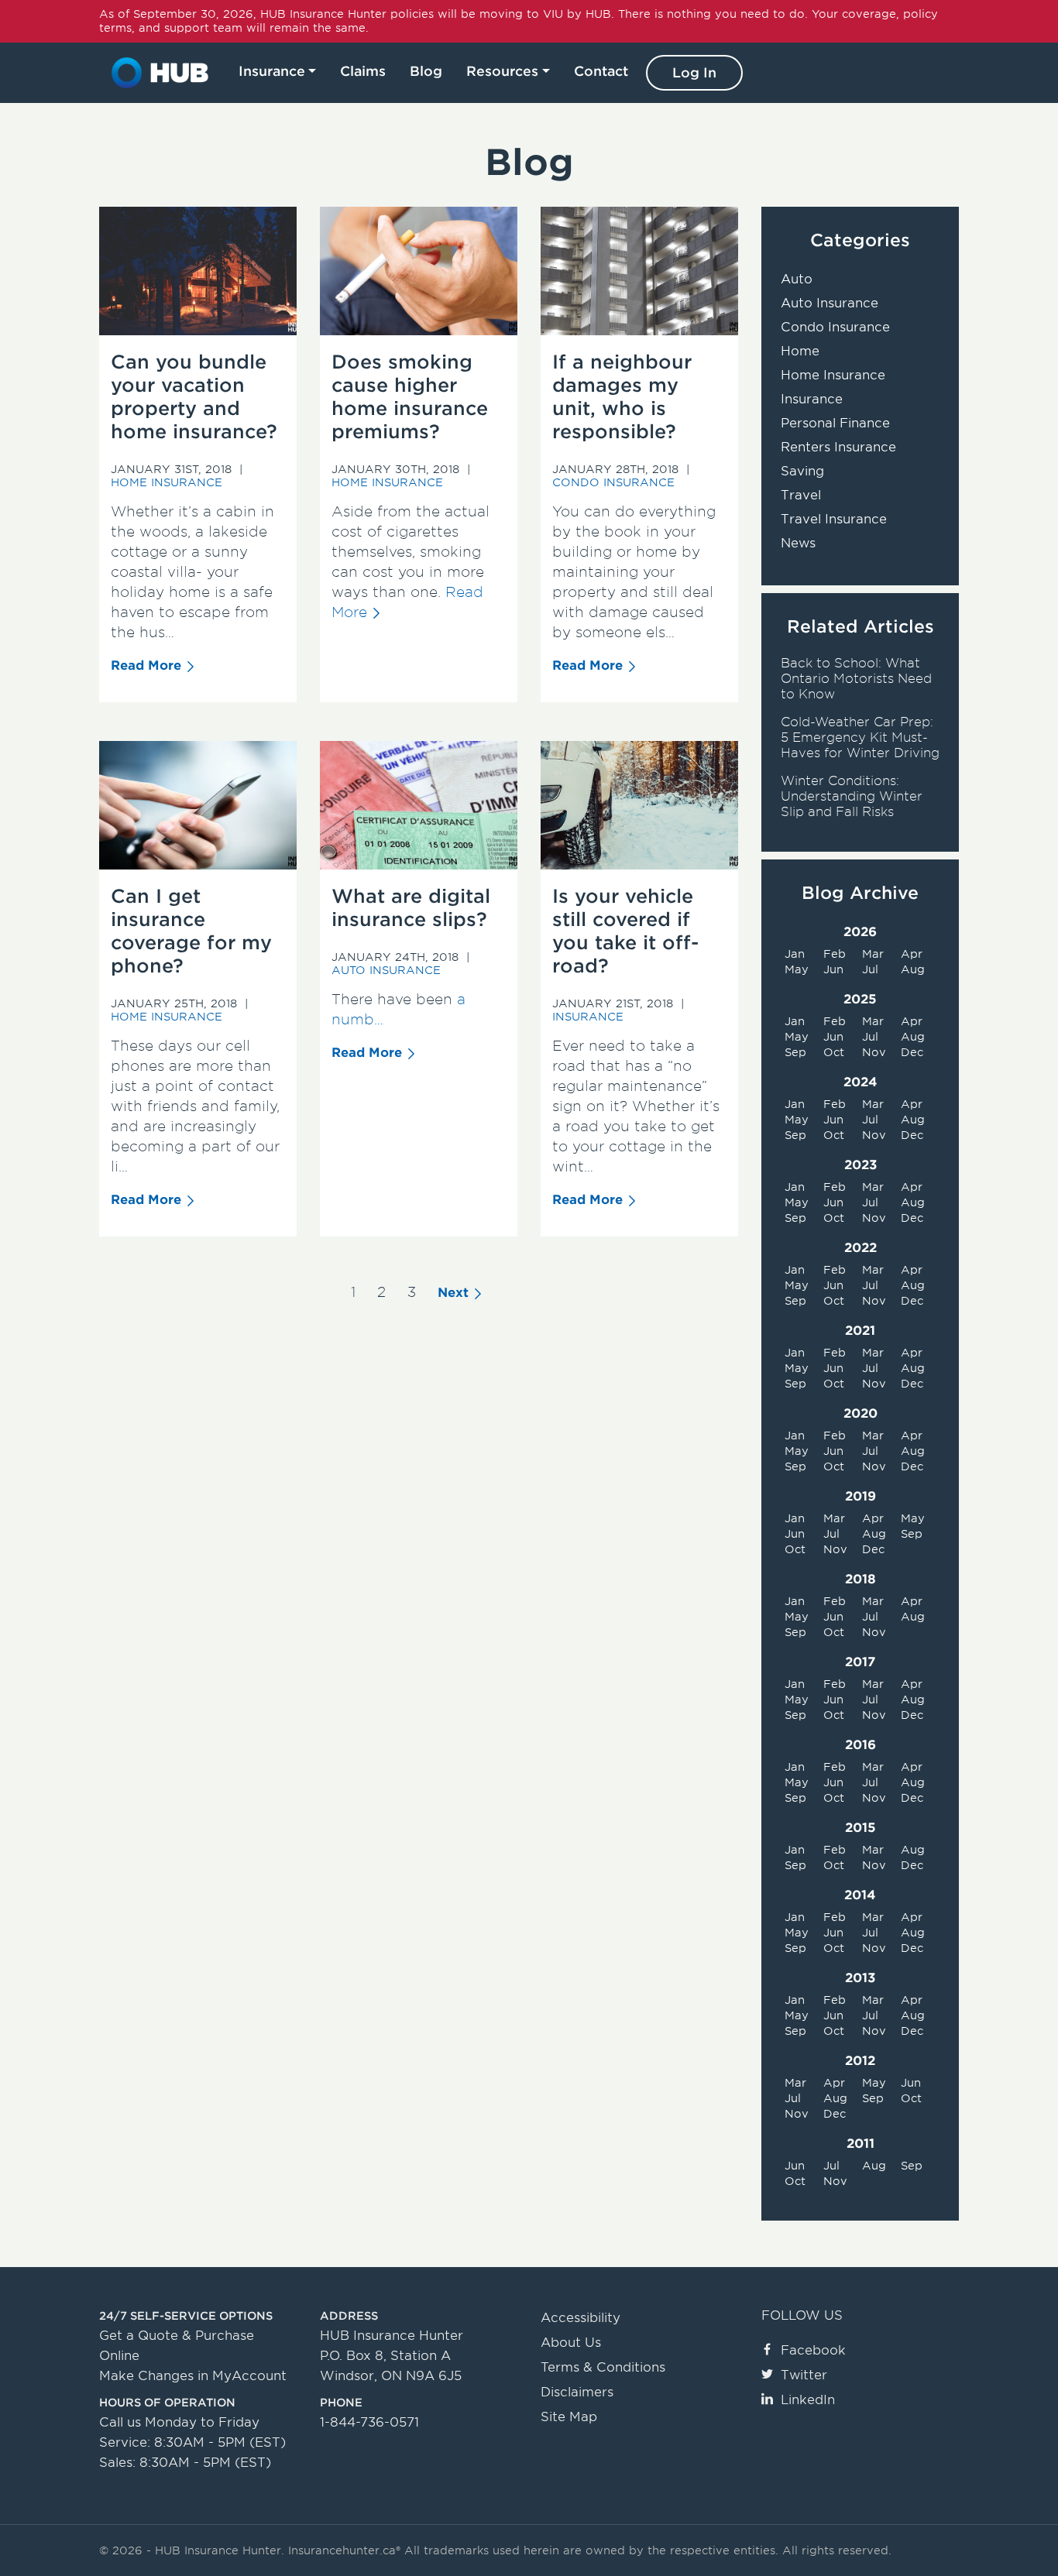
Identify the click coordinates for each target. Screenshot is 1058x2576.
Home (800, 351)
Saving (802, 471)
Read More (146, 665)
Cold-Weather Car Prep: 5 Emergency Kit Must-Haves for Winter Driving (860, 737)
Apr (912, 954)
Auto (797, 279)
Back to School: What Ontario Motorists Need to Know (856, 679)
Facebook (813, 2350)
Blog (426, 71)
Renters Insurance (838, 447)
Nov (874, 1052)
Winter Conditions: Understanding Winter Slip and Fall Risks (852, 796)
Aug (913, 969)
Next (453, 1293)
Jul (870, 969)
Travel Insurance (834, 519)
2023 (860, 1165)
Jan (795, 954)
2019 (860, 1496)
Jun (833, 969)
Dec (912, 1052)
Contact (601, 71)
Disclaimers (577, 2392)
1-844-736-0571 (369, 2422)
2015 (860, 1828)
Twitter (804, 2375)
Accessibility (581, 2318)
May (797, 969)
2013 (860, 1978)
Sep (795, 1052)
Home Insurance (167, 482)
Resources (502, 71)
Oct (834, 1052)
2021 (860, 1331)
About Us (571, 2343)
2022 (860, 1248)
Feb (835, 954)
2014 (860, 1895)
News (798, 543)
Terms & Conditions (603, 2367)
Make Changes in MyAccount (193, 2376)
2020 (860, 1413)
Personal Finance (835, 423)
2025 (860, 999)
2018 (860, 1579)
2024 (860, 1082)
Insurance (272, 71)
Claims (363, 71)
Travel (801, 495)
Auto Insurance (386, 970)
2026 (860, 932)
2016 (860, 1745)
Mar (873, 954)
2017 (860, 1662)
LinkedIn (808, 2400)
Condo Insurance (613, 482)
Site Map (569, 2417)
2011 (860, 2144)
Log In (694, 73)
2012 (860, 2061)
